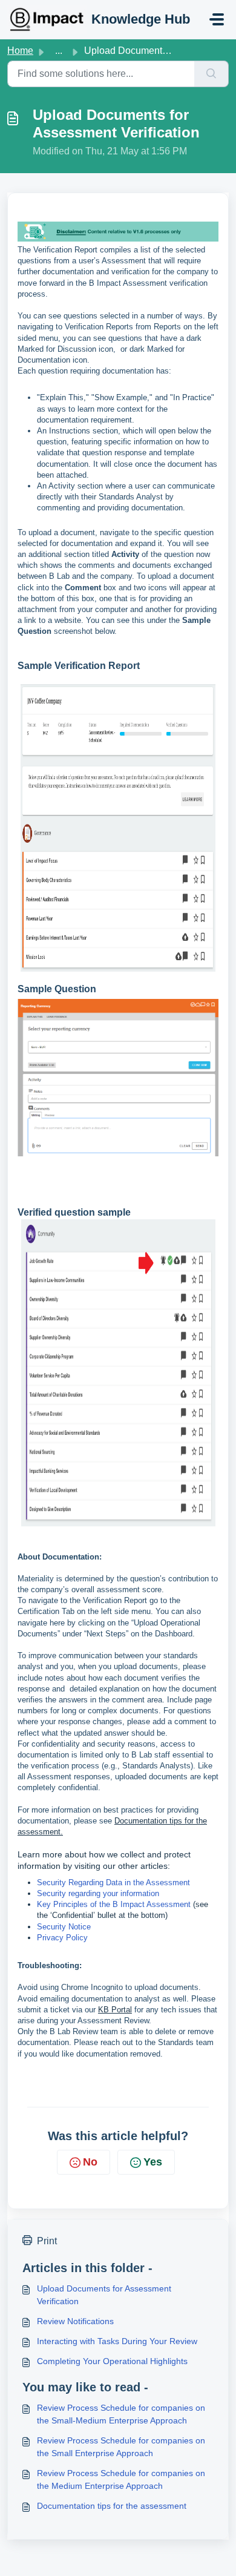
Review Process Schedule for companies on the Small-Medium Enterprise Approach (121, 2414)
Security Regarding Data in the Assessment (113, 1883)
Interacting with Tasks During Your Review (117, 2341)
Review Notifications (75, 2321)
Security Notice (64, 1927)
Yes (153, 2162)
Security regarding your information (98, 1893)
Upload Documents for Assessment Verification (104, 2295)
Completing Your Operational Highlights (112, 2361)
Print (47, 2241)
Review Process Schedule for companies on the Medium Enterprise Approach (121, 2479)
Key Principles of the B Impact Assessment (114, 1904)
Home (20, 51)
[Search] (211, 74)
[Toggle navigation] (217, 19)
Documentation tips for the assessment (112, 2506)
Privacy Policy (62, 1938)
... (59, 51)
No (90, 2162)
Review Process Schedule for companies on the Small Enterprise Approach (121, 2447)
